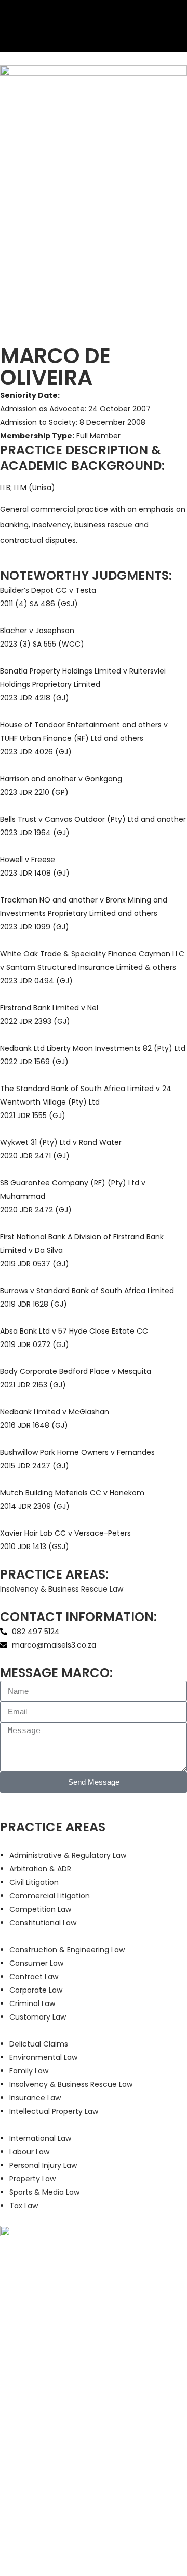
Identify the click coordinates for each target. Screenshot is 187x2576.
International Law (40, 2138)
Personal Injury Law (43, 2165)
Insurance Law (35, 2098)
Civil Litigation (34, 1882)
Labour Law (29, 2152)
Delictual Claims (39, 2044)
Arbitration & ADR (40, 1869)
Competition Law (40, 1909)
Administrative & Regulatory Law (68, 1855)
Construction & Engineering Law (67, 1950)
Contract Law (34, 1977)
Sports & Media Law (44, 2192)
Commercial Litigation (50, 1896)
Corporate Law (36, 1990)
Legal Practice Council (112, 2507)
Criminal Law (32, 2003)
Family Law (29, 2071)
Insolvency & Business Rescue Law (62, 1589)
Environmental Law (43, 2057)
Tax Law (24, 2206)
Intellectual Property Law (54, 2111)
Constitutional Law (43, 1923)
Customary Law (38, 2017)
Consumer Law (36, 1963)
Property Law (32, 2179)
